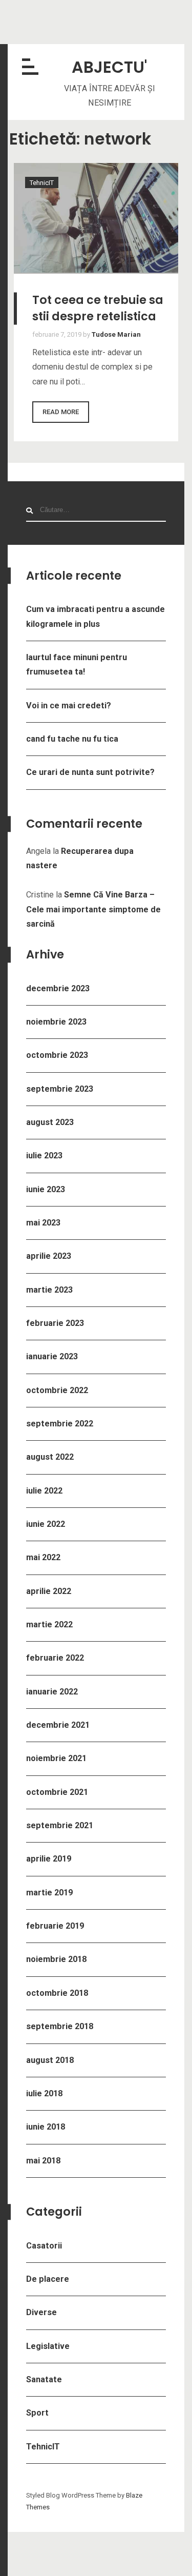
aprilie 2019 (49, 1859)
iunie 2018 (46, 2127)
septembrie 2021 (60, 1825)
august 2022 (50, 1457)
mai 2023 (43, 1223)
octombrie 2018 (57, 1993)
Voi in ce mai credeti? (69, 706)
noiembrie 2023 (56, 1022)
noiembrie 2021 (56, 1758)
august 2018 (50, 2060)
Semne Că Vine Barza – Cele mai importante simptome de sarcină (93, 909)
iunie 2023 (46, 1189)
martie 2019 (49, 1893)
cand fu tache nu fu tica (72, 739)
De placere (48, 2279)
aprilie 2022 (49, 1591)
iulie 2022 (44, 1491)
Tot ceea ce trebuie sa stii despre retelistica (98, 308)
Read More (61, 412)
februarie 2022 (55, 1658)
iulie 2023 (44, 1156)
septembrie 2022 (60, 1424)
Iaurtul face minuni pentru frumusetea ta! (77, 665)
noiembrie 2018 (56, 1959)
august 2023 (50, 1122)
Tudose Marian (116, 334)
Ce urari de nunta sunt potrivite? (90, 772)
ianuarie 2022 (52, 1692)
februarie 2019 (55, 1926)
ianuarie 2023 (52, 1356)
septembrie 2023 (60, 1089)
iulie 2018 (44, 2093)
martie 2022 (49, 1624)
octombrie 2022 (57, 1390)
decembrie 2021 (58, 1725)
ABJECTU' (109, 67)
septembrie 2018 (60, 2026)
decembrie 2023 (58, 988)
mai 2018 (43, 2161)
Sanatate (44, 2379)
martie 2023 (49, 1290)
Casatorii (44, 2246)
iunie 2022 (46, 1524)
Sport (37, 2413)
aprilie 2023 (49, 1256)
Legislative (48, 2346)
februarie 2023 (55, 1323)
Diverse (41, 2312)
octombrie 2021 (57, 1792)
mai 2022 (43, 1557)
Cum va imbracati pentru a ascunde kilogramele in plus (95, 616)
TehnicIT (43, 2447)
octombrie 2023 (57, 1055)
